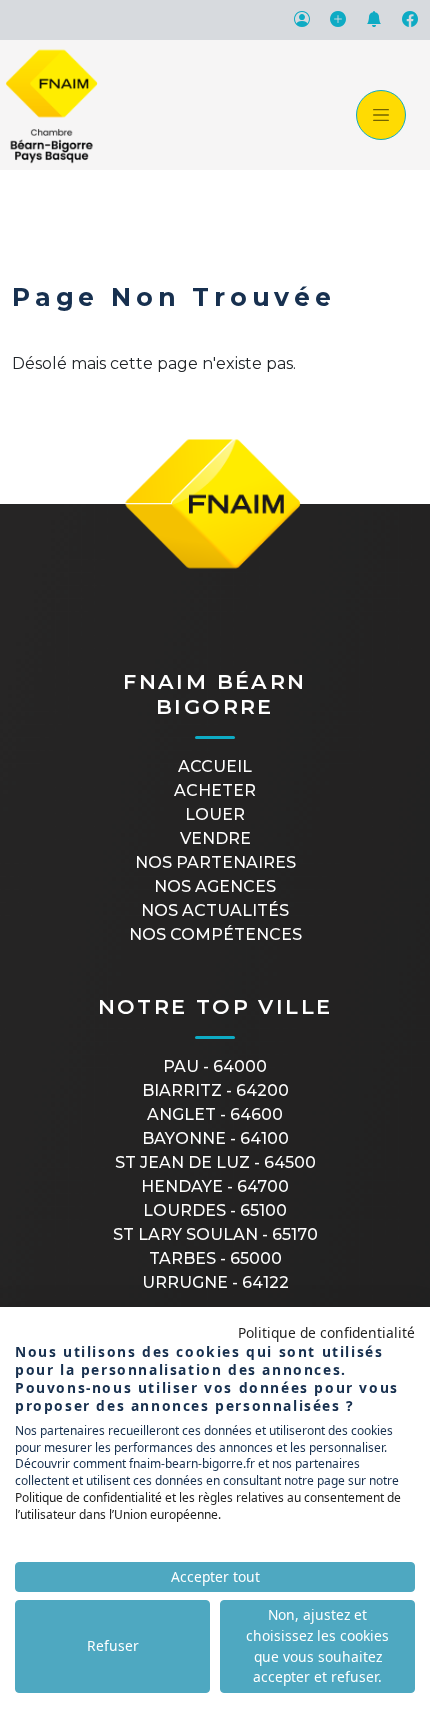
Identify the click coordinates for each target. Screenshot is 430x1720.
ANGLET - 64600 (215, 1114)
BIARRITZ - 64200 (215, 1090)
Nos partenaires (215, 862)
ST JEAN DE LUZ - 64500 (215, 1162)
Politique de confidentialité (326, 1332)
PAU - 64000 (215, 1066)
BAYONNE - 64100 (215, 1138)
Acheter (215, 790)
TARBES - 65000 (215, 1258)
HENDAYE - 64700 (215, 1186)
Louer (215, 814)
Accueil (215, 766)
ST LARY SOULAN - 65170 (215, 1234)
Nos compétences (215, 934)
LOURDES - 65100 (215, 1210)
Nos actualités (215, 910)
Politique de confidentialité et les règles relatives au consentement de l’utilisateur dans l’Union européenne (208, 1506)
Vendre (215, 838)
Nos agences (215, 886)
